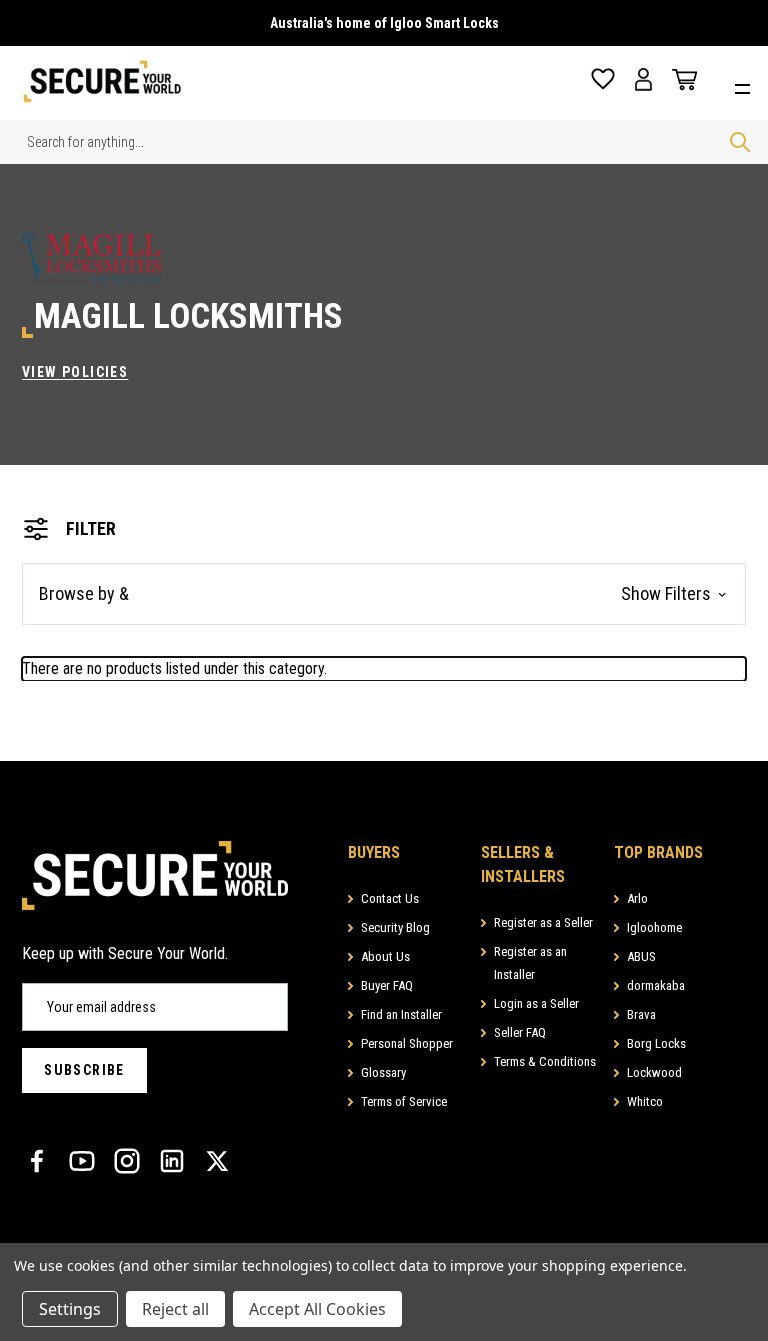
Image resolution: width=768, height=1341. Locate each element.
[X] (217, 1161)
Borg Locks (656, 1043)
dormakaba (656, 985)
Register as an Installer (530, 963)
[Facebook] (37, 1161)
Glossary (383, 1072)
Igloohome (654, 927)
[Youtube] (82, 1161)
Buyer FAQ (387, 985)
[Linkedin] (172, 1161)
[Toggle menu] (747, 86)
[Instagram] (127, 1161)
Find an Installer (401, 1014)
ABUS (641, 956)
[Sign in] (643, 79)
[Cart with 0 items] (680, 80)
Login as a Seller (536, 1003)
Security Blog (395, 927)
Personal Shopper (407, 1043)
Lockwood (654, 1072)
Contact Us (390, 898)
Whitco (645, 1101)
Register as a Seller (543, 922)
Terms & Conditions (545, 1061)
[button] (384, 594)
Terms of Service (404, 1101)
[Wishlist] (603, 79)
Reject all (175, 1309)
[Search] (740, 142)
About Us (385, 956)
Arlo (637, 898)
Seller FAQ (520, 1032)
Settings (70, 1309)
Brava (641, 1014)
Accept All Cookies (317, 1309)
